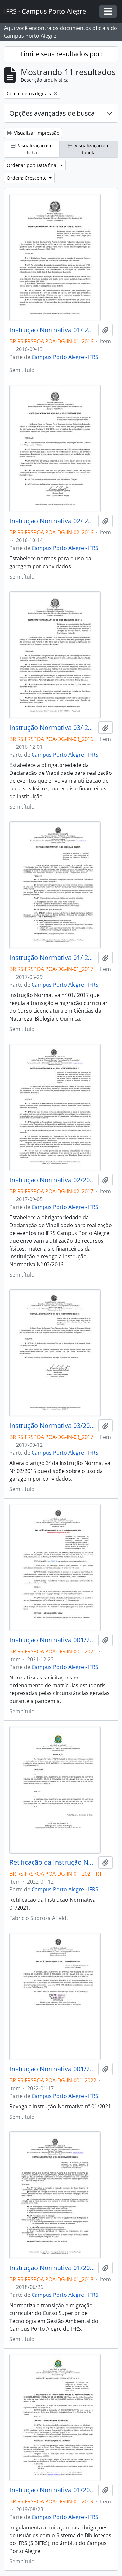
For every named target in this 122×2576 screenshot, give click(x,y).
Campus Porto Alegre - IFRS (65, 357)
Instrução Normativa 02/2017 (53, 1180)
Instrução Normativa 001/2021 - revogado (53, 1640)
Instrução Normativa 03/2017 (53, 1426)
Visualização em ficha (35, 149)
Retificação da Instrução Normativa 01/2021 (53, 1862)
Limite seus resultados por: (61, 54)
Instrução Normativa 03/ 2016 (53, 728)
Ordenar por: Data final (33, 165)
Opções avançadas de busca (52, 113)
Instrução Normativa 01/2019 (53, 2490)
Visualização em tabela (92, 149)
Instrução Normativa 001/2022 (53, 2069)
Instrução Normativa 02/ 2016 (53, 521)
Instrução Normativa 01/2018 (53, 2268)
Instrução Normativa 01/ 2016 (53, 330)
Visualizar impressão (36, 133)
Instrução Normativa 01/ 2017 (53, 958)
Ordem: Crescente (27, 178)
